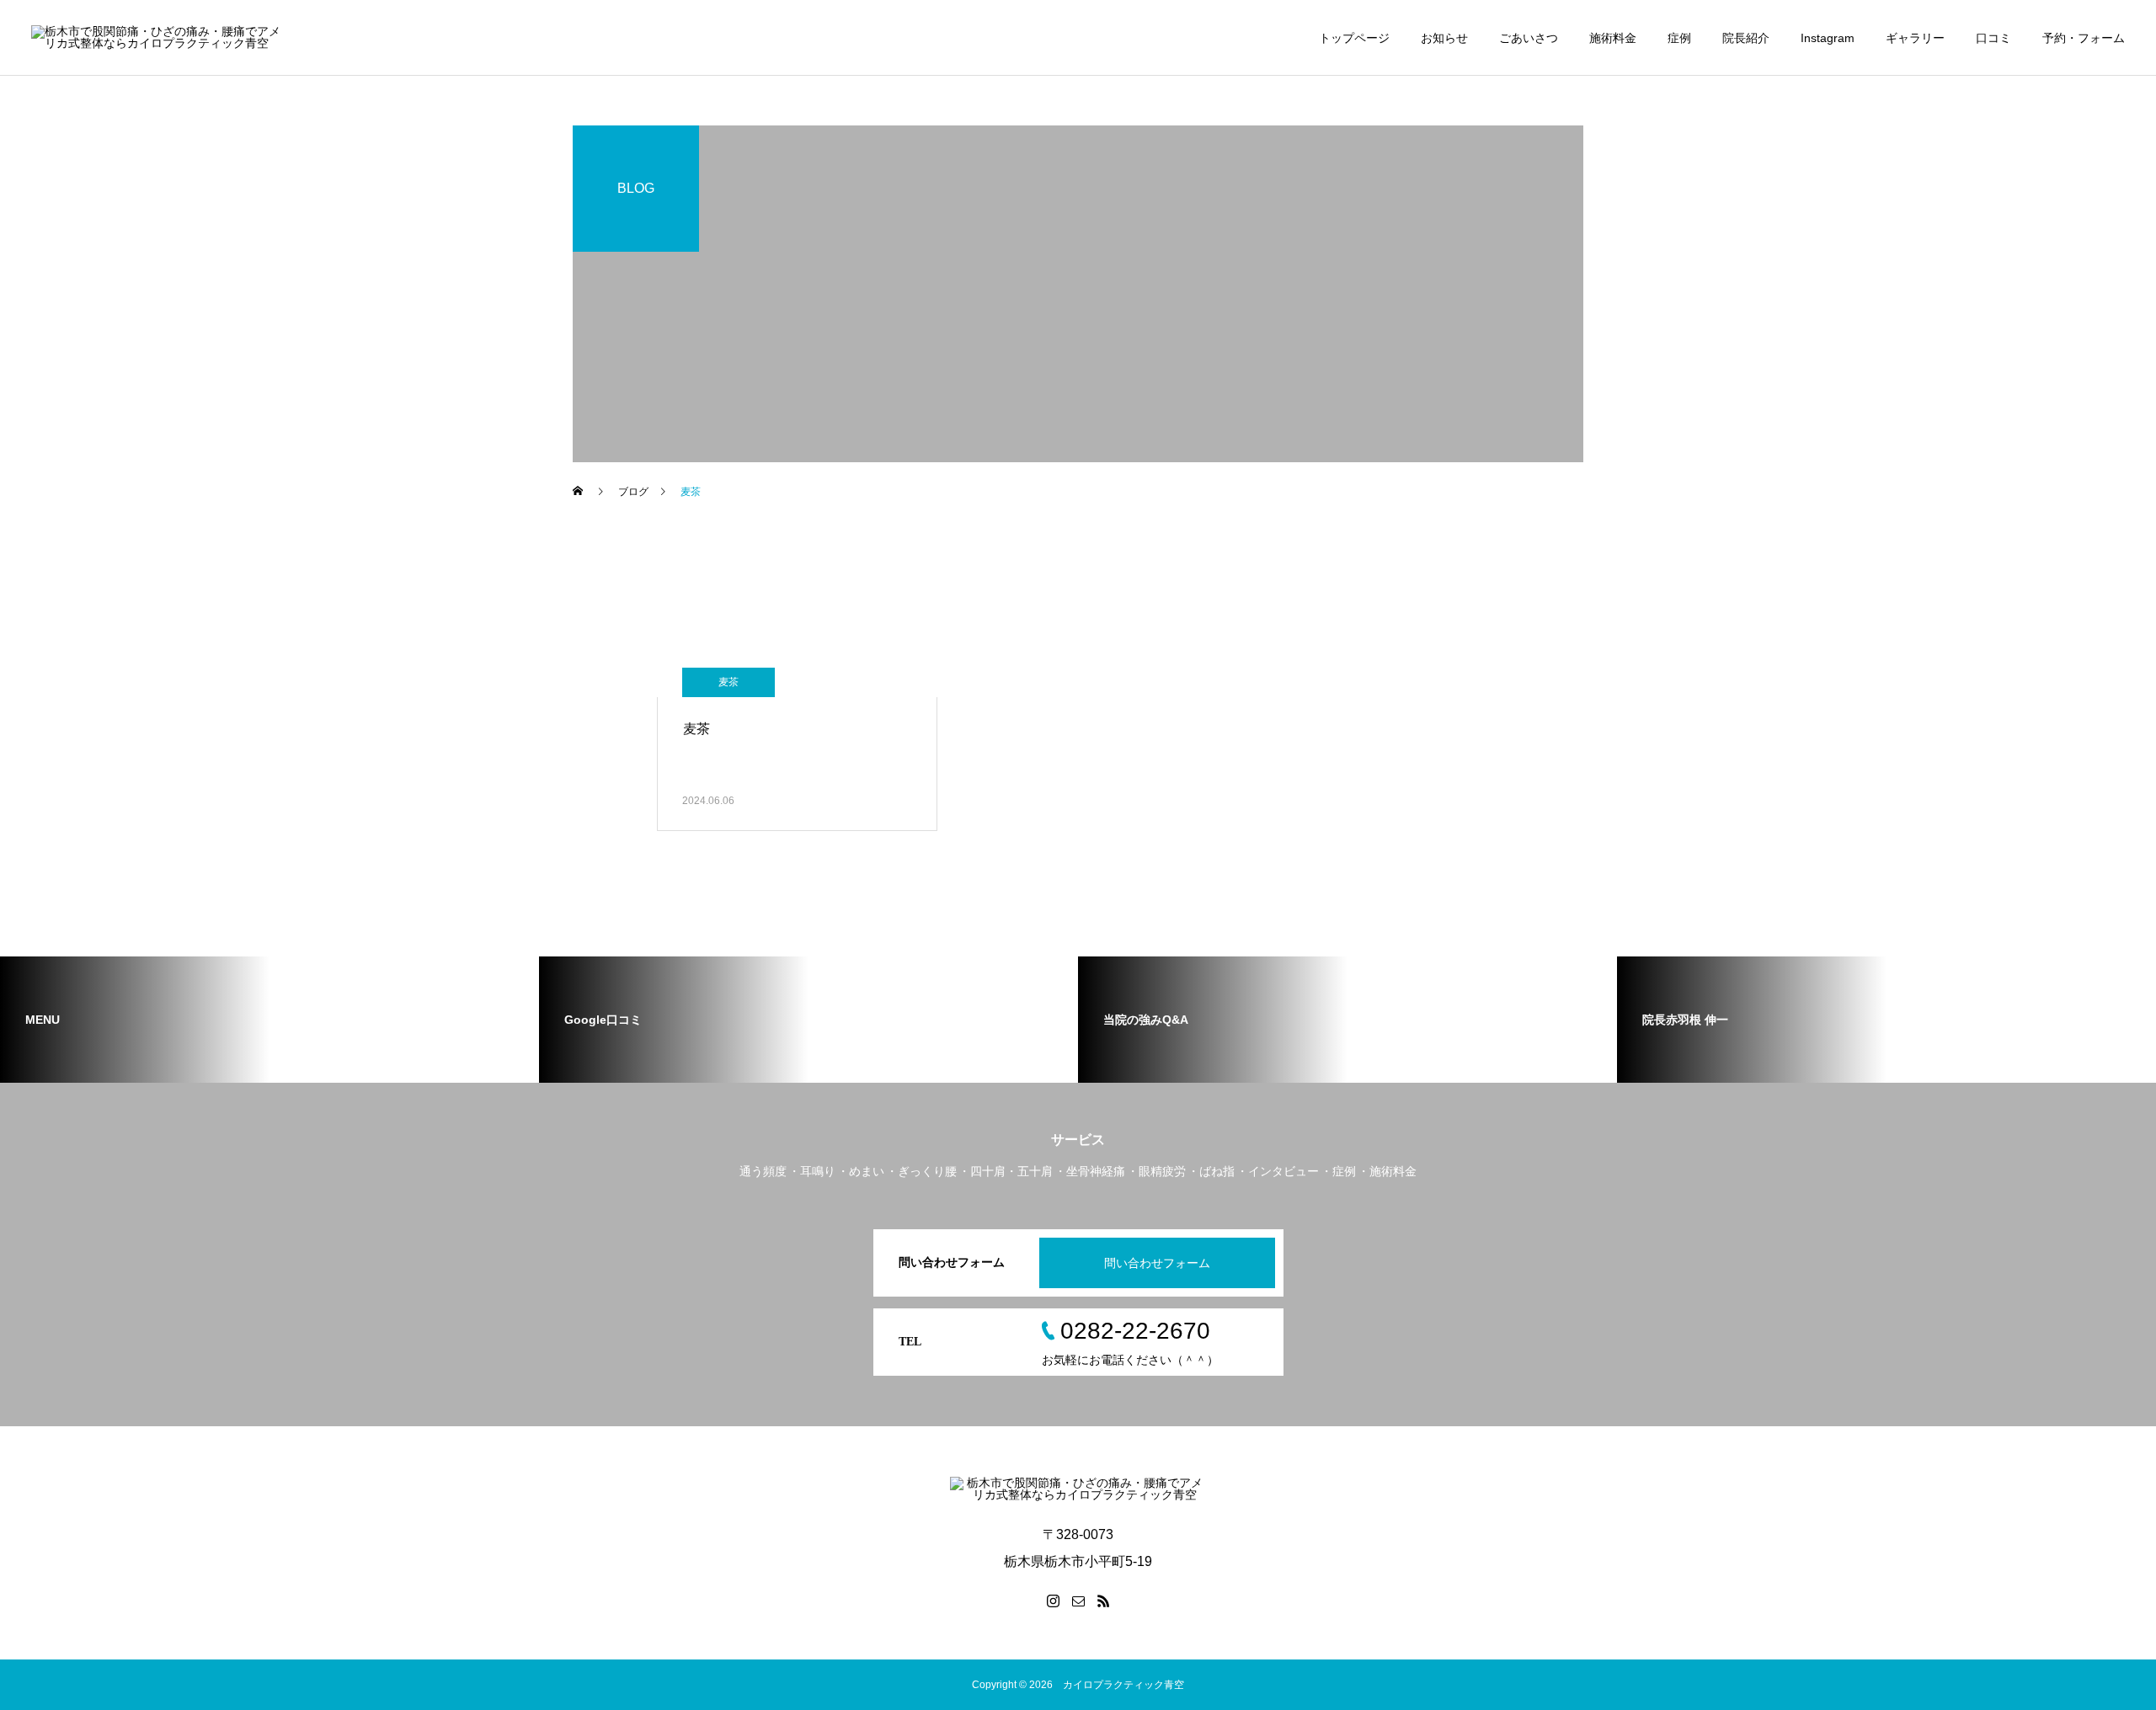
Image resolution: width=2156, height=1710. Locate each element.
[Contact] (1078, 1601)
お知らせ (1444, 38)
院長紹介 (1746, 38)
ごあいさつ (1529, 38)
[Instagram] (1053, 1601)
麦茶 (728, 682)
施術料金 (1613, 38)
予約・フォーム (2084, 38)
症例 (1679, 38)
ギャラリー (1915, 38)
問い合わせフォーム (1157, 1263)
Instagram (1828, 38)
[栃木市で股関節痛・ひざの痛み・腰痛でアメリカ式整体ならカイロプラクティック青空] (159, 38)
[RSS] (1103, 1601)
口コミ (1993, 38)
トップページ (1354, 38)
